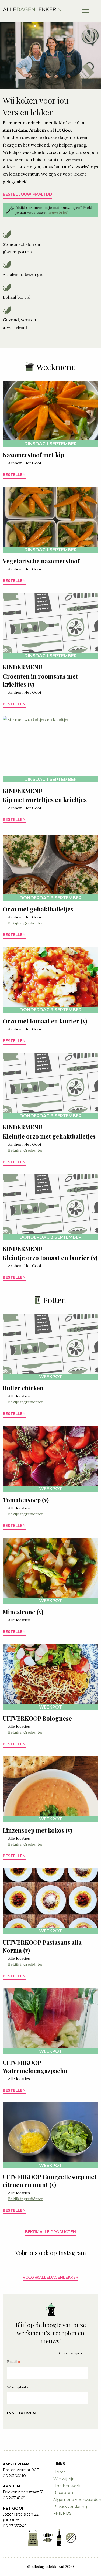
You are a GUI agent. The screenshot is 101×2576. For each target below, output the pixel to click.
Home (60, 2472)
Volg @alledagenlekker (50, 2277)
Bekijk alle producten (50, 2232)
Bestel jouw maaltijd (27, 194)
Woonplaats (18, 2387)
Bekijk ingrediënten (26, 923)
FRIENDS (62, 2513)
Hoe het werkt (68, 2486)
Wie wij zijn (64, 2479)
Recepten (63, 2493)
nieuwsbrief (57, 212)
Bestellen (14, 475)
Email (14, 2362)
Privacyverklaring (70, 2507)
